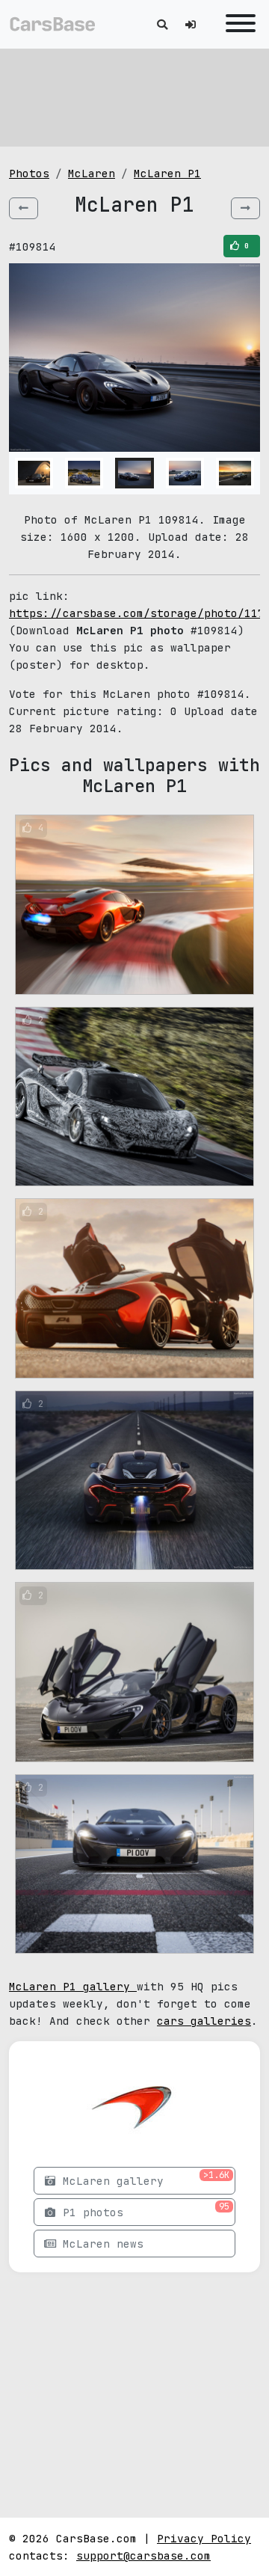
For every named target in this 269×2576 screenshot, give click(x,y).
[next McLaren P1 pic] (245, 208)
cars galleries (204, 2021)
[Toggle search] (162, 24)
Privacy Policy (204, 2538)
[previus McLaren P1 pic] (24, 208)
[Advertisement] (134, 97)
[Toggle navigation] (237, 24)
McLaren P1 (167, 173)
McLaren (92, 173)
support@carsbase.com (143, 2555)
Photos (29, 173)
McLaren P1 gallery (73, 1986)
